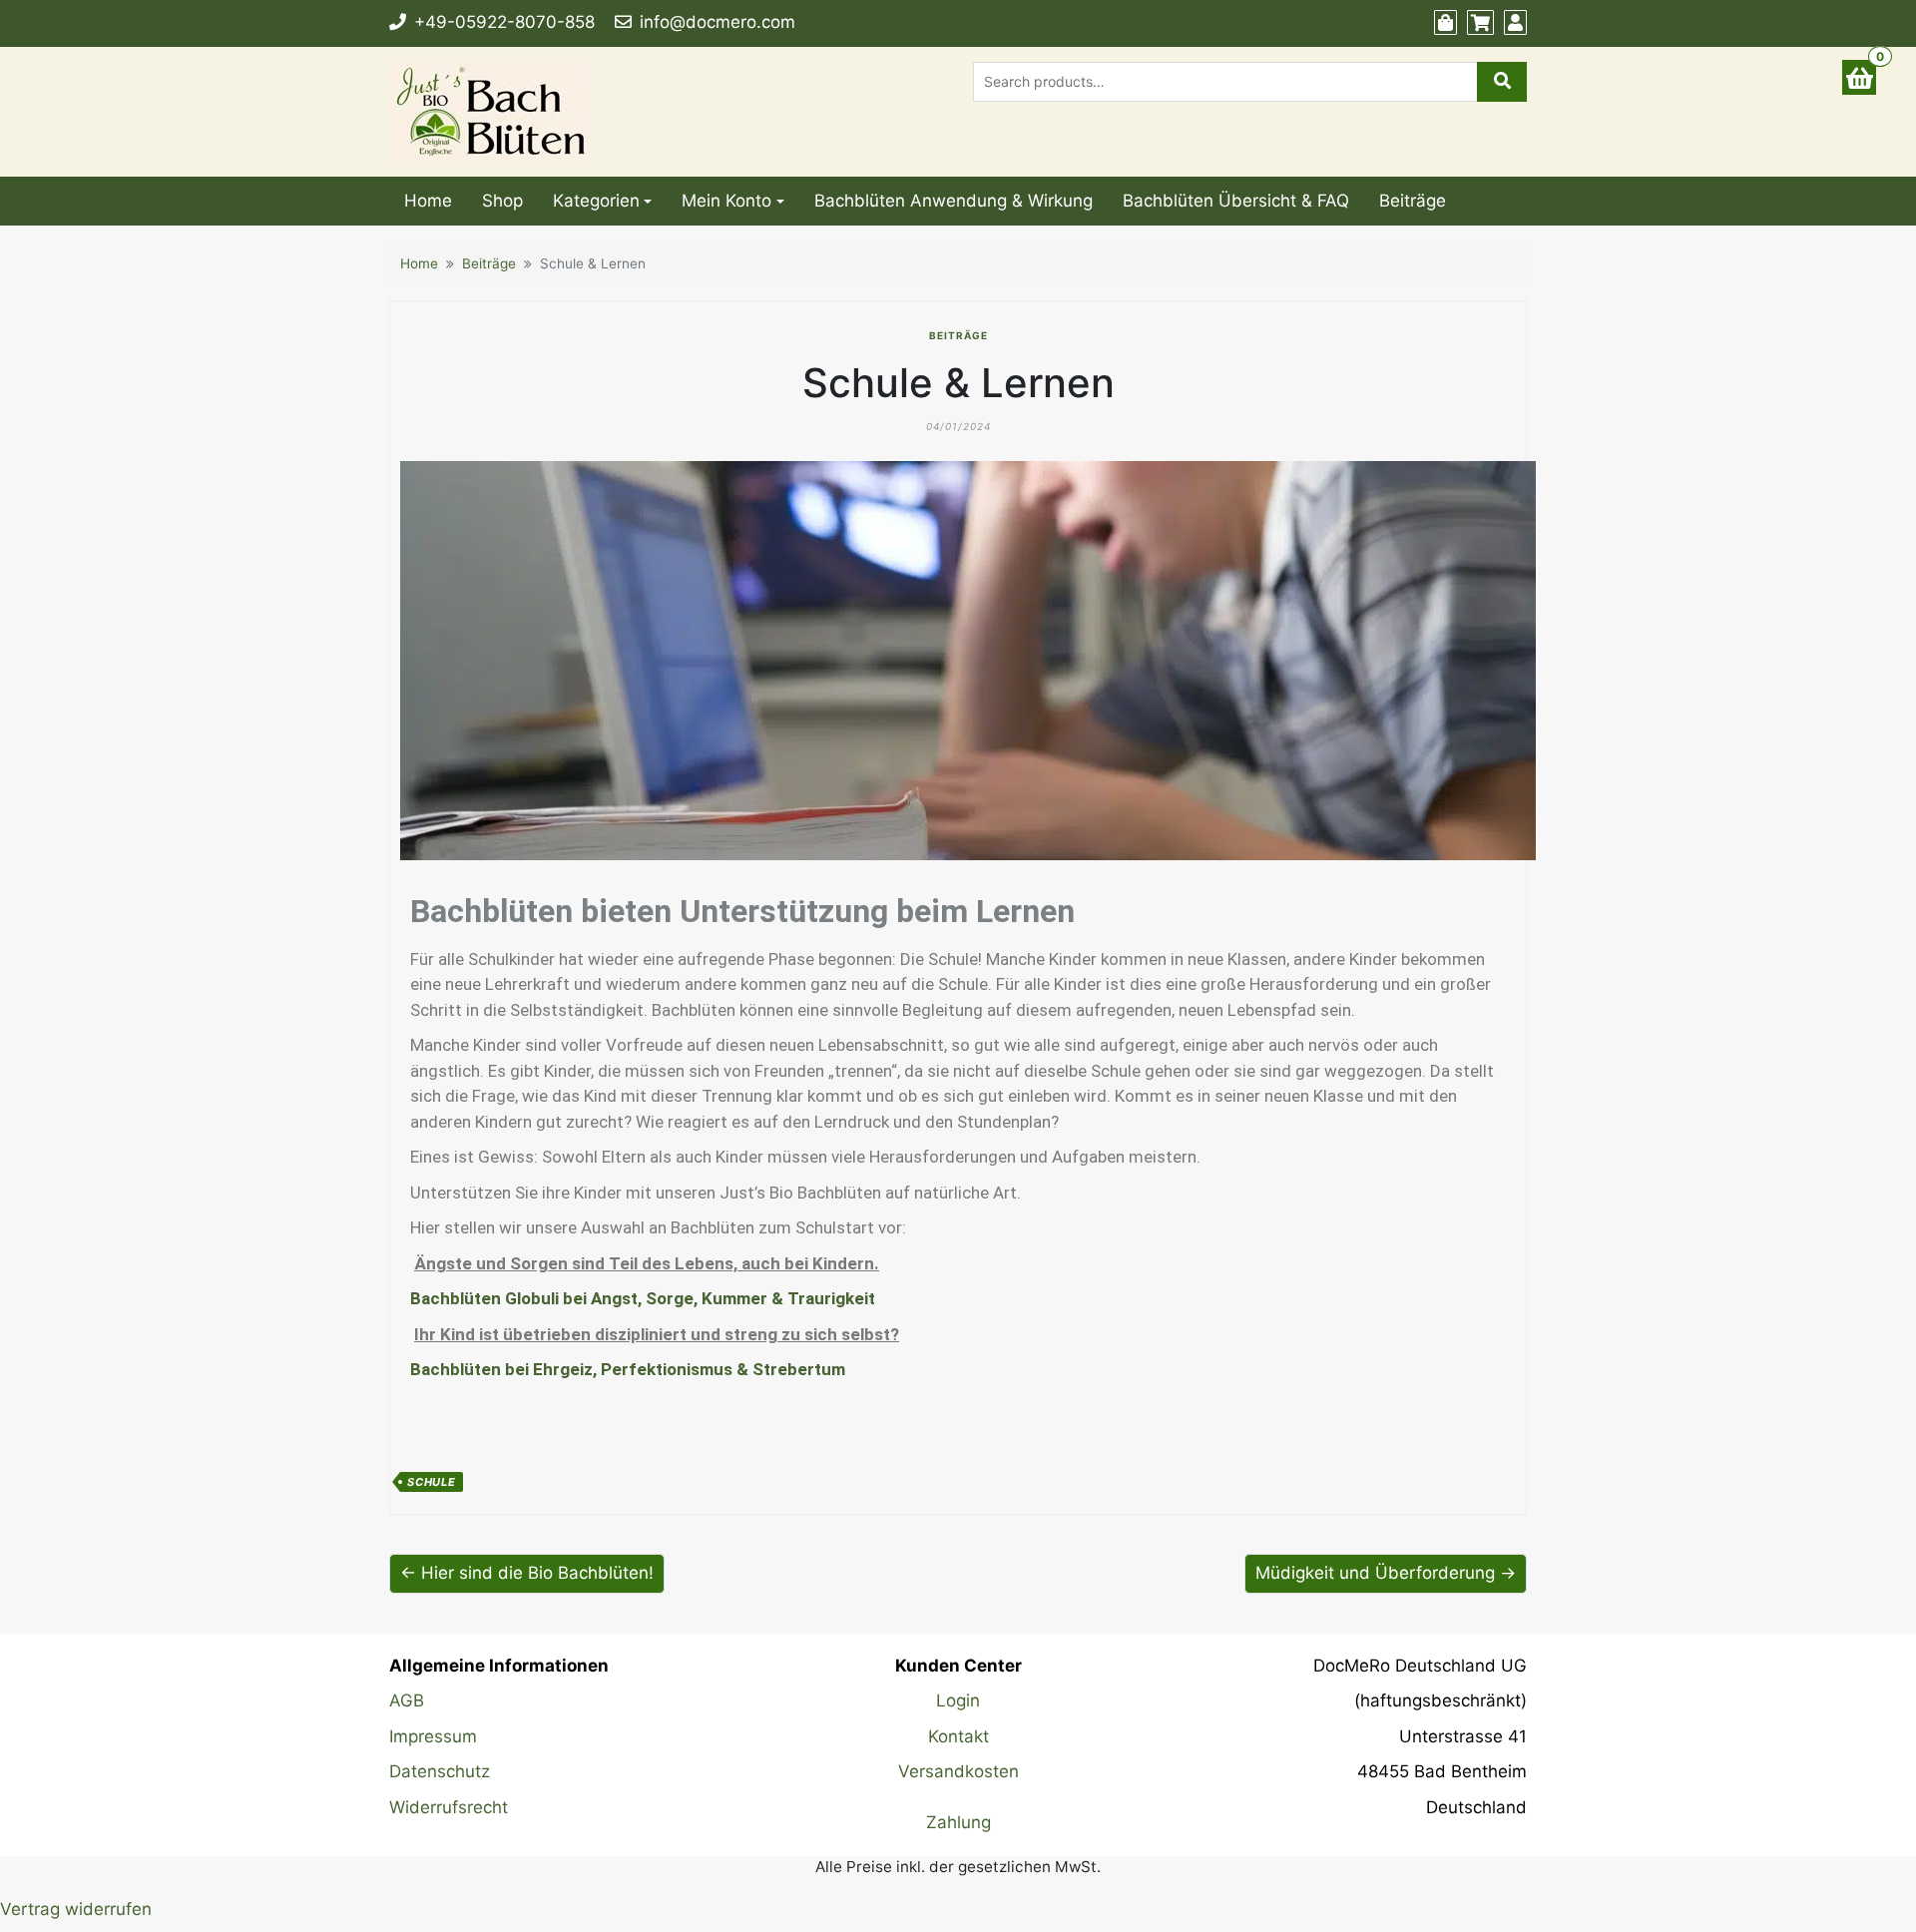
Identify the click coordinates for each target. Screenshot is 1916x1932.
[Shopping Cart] (1859, 77)
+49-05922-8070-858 (504, 22)
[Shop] (1445, 23)
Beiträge (1413, 201)
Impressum (433, 1736)
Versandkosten (958, 1771)
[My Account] (1515, 23)
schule (432, 1482)
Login (958, 1700)
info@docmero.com (718, 22)
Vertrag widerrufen (76, 1909)
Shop (502, 201)
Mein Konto (726, 201)
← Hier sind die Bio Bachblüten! (527, 1573)
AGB (407, 1700)
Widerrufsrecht (449, 1807)
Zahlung (958, 1822)
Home (428, 201)
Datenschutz (440, 1771)
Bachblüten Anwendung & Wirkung (954, 201)
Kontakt (958, 1736)
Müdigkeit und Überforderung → (1386, 1573)
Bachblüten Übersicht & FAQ (1236, 201)
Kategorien (596, 201)
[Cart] (1480, 23)
